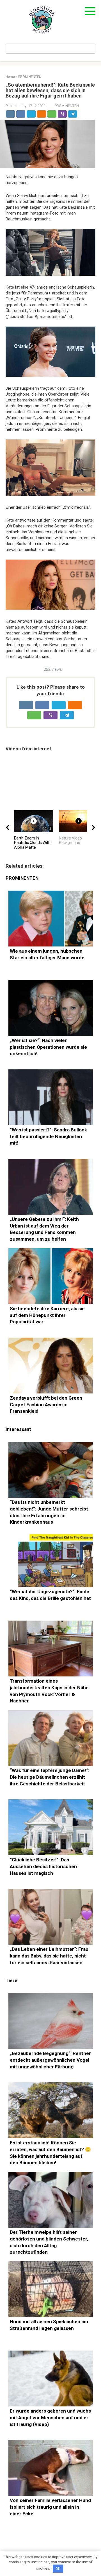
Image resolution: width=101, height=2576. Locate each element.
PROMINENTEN (67, 106)
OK (58, 2569)
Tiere (12, 1981)
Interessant (18, 1429)
